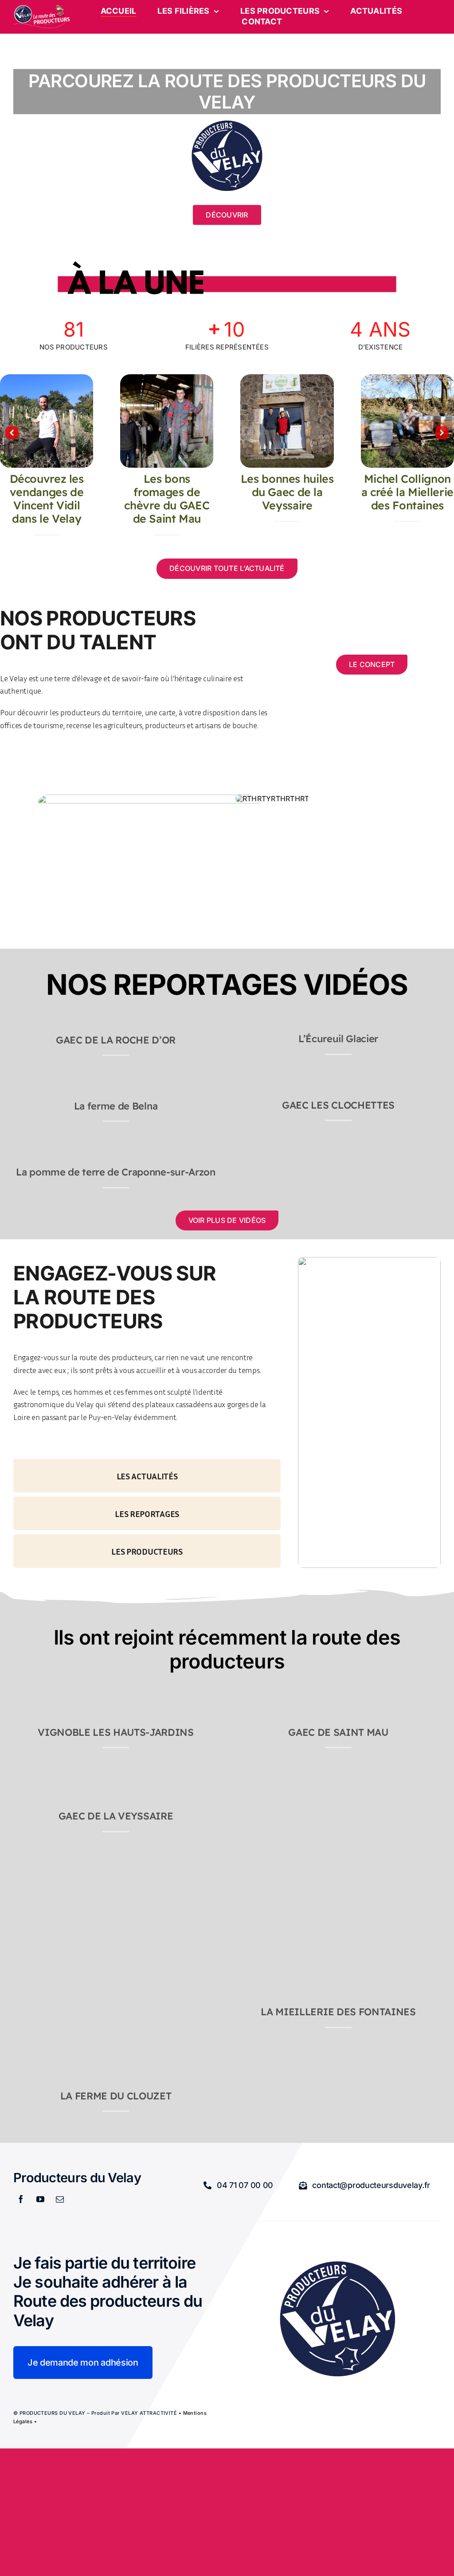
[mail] (60, 2199)
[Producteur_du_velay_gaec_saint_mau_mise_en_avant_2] (240, 1699)
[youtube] (40, 2199)
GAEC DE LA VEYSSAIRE (116, 1816)
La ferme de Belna (116, 1106)
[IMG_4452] (18, 1024)
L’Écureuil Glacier (338, 1039)
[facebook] (21, 2199)
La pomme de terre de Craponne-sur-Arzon (115, 1172)
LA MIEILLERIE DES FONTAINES (338, 2012)
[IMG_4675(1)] (287, 378)
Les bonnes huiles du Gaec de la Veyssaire (287, 492)
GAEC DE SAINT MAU (338, 1732)
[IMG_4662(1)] (18, 1783)
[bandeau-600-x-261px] (42, 8)
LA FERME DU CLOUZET (116, 2096)
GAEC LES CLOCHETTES (338, 1105)
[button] (12, 433)
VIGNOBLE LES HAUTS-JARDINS (115, 1732)
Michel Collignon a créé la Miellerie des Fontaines (407, 492)
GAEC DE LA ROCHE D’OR (116, 1040)
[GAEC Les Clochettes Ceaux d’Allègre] (305, 1091)
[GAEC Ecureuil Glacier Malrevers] (296, 1025)
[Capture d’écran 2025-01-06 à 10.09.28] (18, 1156)
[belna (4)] (18, 1090)
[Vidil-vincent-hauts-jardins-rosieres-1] (47, 378)
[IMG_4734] (167, 378)
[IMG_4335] (18, 2063)
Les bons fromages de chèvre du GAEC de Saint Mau (167, 499)
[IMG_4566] (407, 378)
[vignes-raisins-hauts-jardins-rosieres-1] (18, 1699)
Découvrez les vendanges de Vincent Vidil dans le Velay (47, 499)
